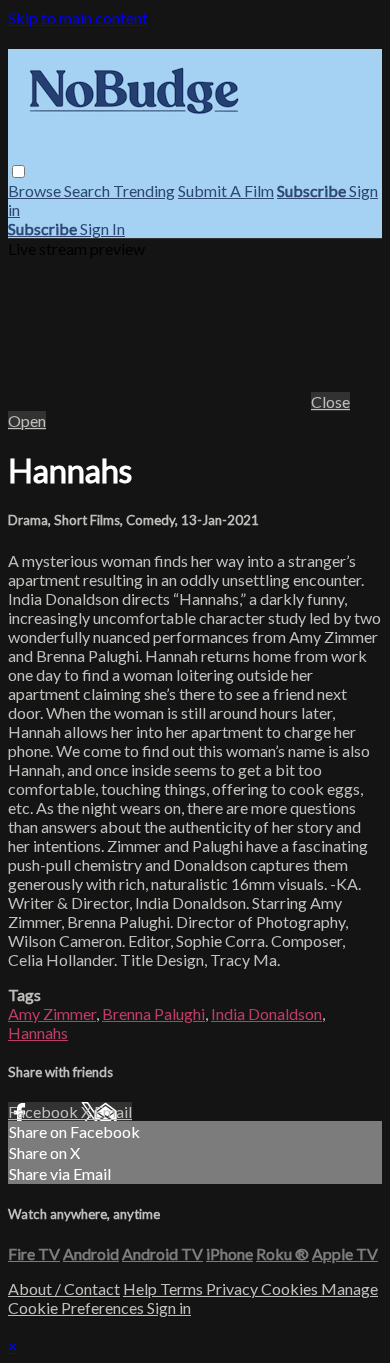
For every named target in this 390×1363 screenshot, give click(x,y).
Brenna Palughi (153, 1013)
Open (27, 420)
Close (330, 401)
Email (113, 1111)
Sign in (169, 1307)
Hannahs (38, 1032)
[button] (18, 171)
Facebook (44, 1111)
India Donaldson (266, 1013)
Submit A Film (226, 190)
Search (88, 190)
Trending (144, 190)
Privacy (233, 1288)
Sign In (102, 228)
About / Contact (64, 1288)
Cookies (291, 1288)
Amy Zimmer (52, 1013)
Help (141, 1288)
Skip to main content (78, 17)
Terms (183, 1288)
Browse (36, 190)
